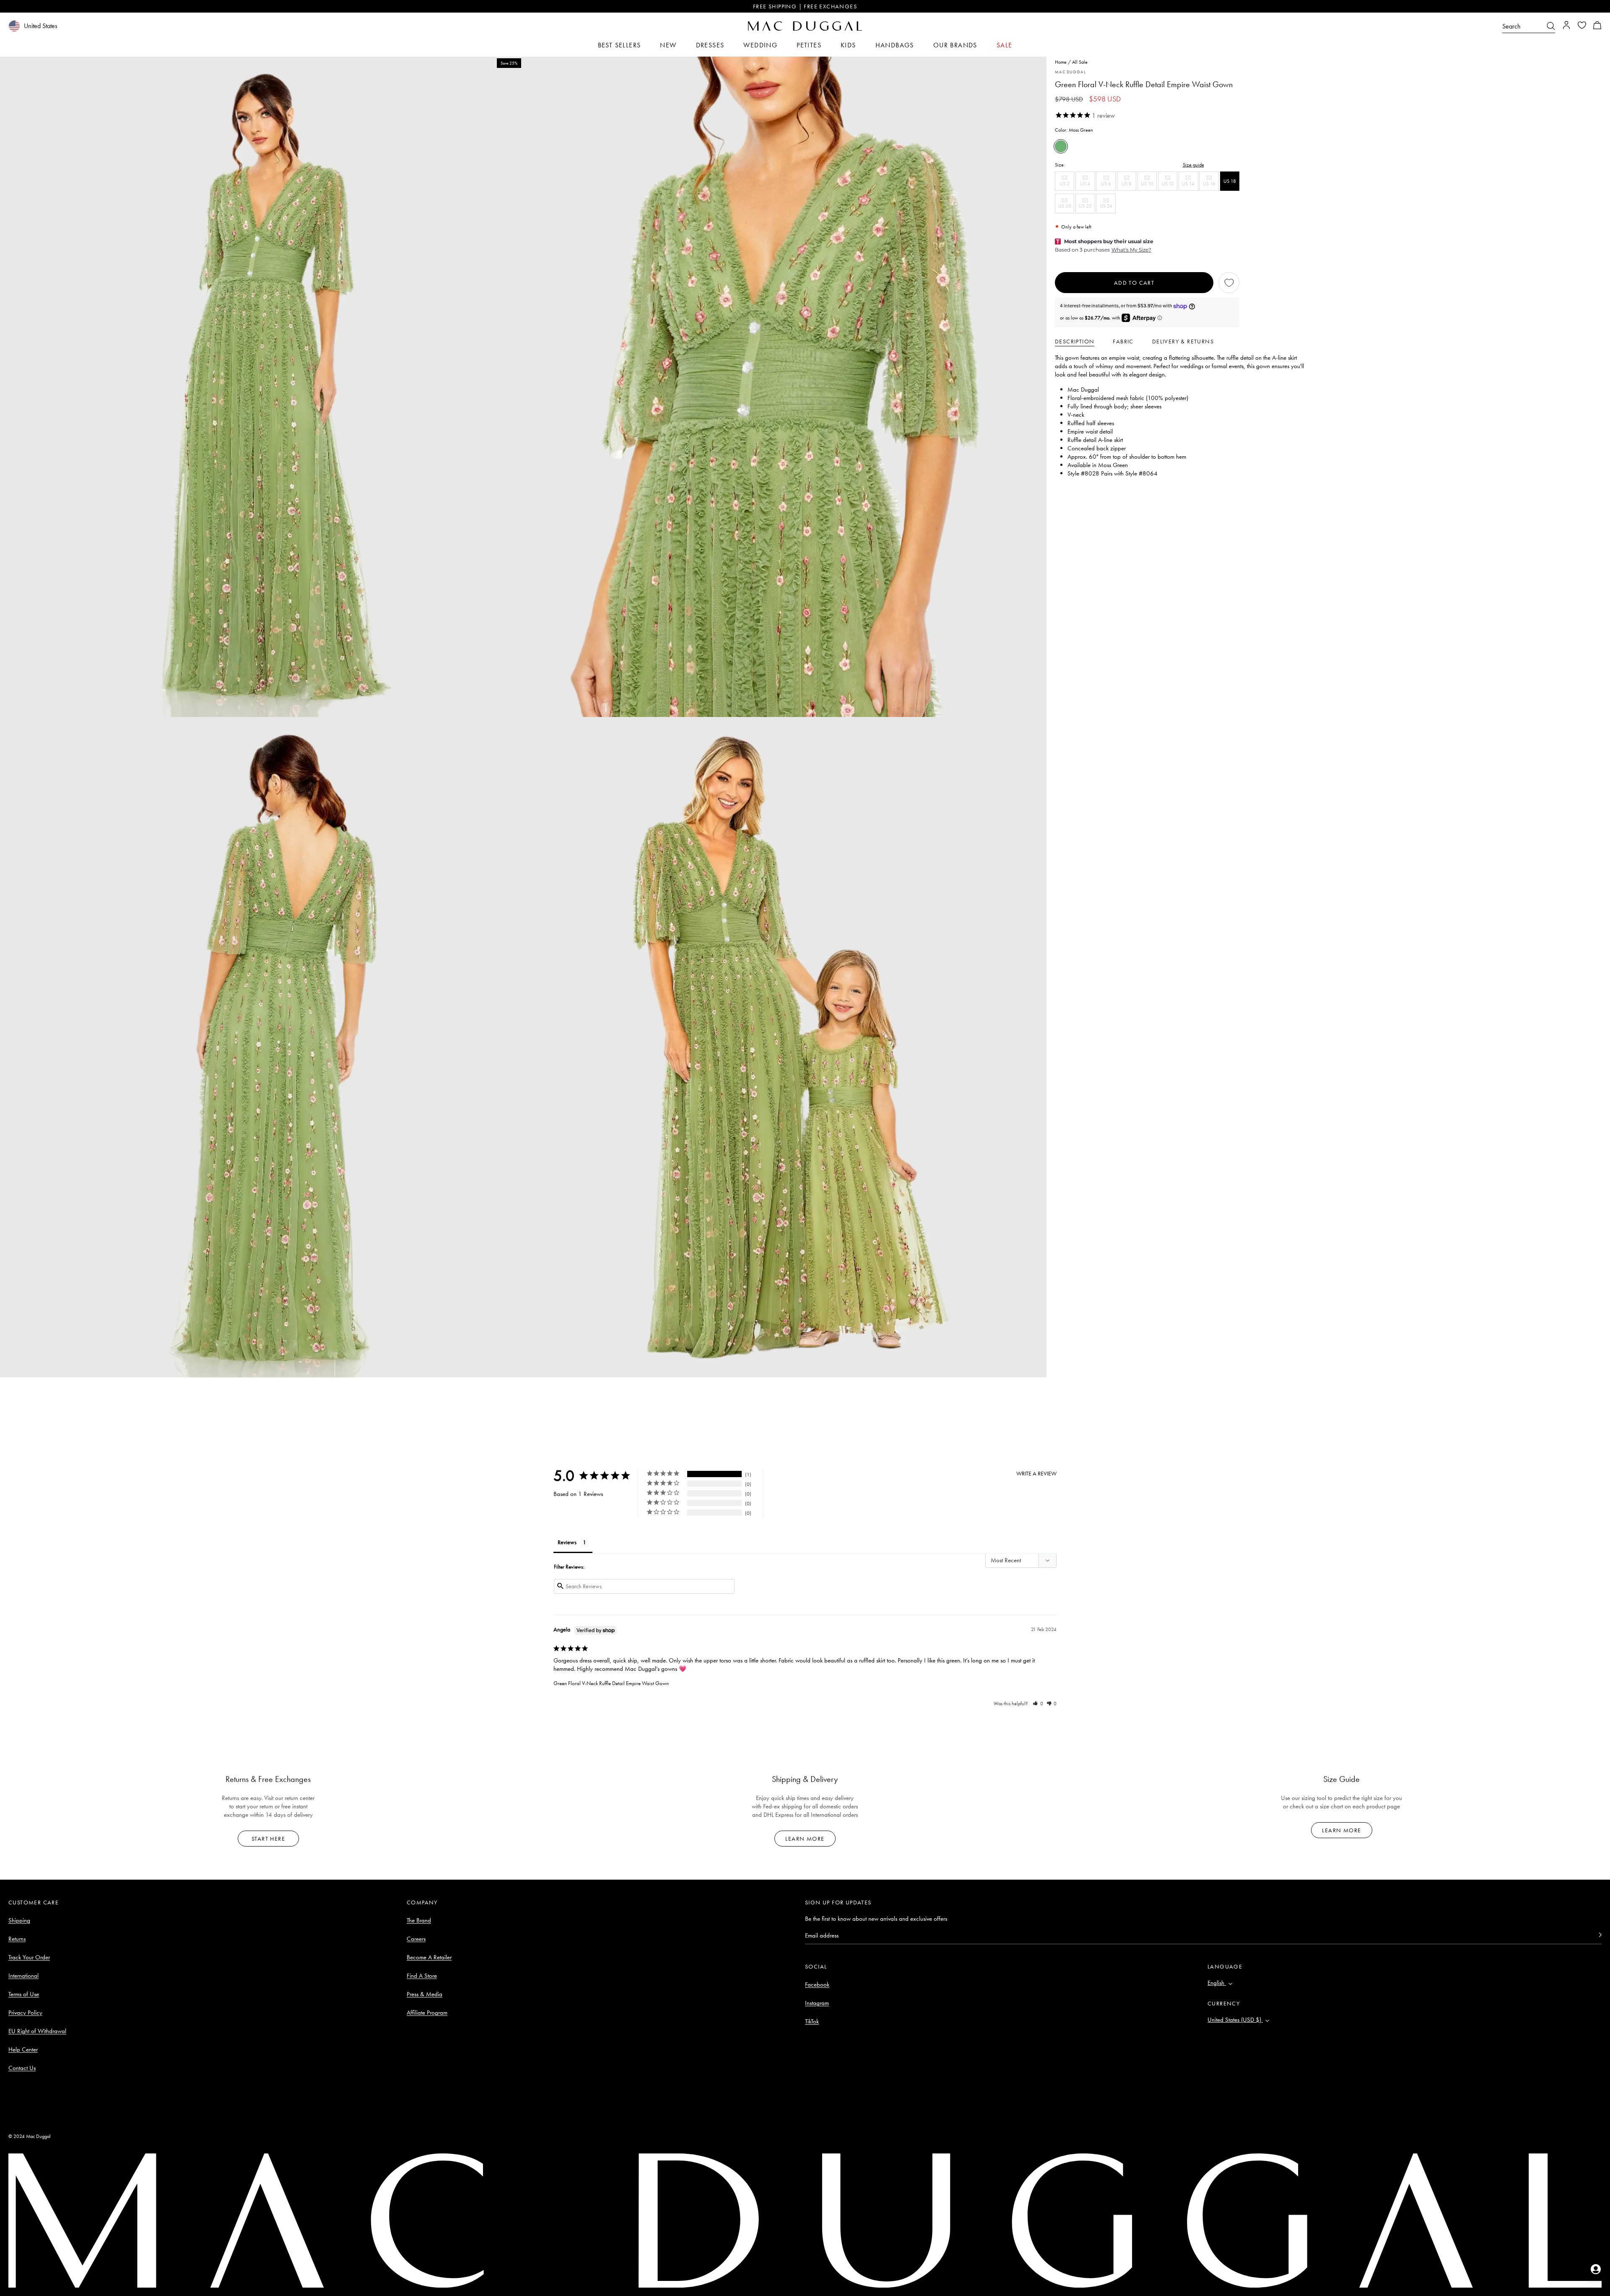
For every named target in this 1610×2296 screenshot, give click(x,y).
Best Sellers (619, 45)
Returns (17, 1939)
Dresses (710, 45)
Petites (809, 45)
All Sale (1080, 62)
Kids (848, 45)
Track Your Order (29, 1957)
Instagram (817, 2003)
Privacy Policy (25, 2013)
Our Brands (955, 45)
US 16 (1211, 186)
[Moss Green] (1061, 146)
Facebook (817, 1984)
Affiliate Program (427, 2013)
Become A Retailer (429, 1957)
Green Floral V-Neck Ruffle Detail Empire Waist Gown (611, 1683)
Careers (416, 1939)
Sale (1005, 45)
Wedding (760, 45)
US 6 (1108, 186)
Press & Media (425, 1994)
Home (1061, 62)
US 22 (1087, 208)
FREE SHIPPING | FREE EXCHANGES (805, 6)
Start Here (268, 1839)
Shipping (19, 1920)
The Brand (419, 1920)
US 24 (1108, 208)
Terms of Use (24, 1994)
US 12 (1170, 186)
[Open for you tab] (1596, 2269)
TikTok (812, 2021)
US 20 (1066, 208)
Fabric (1123, 341)
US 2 (1067, 186)
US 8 (1129, 186)
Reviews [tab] (567, 1542)
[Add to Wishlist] (1229, 283)
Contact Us (22, 2068)
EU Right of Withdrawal (37, 2031)
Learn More (805, 1839)
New (668, 45)
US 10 (1149, 186)
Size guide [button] (1193, 165)
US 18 (1230, 181)
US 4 (1087, 186)
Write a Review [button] (1036, 1473)
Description (1075, 341)
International (23, 1976)
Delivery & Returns (1183, 341)
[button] (1597, 26)
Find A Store (422, 1976)
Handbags (895, 45)
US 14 (1190, 186)
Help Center (23, 2049)
